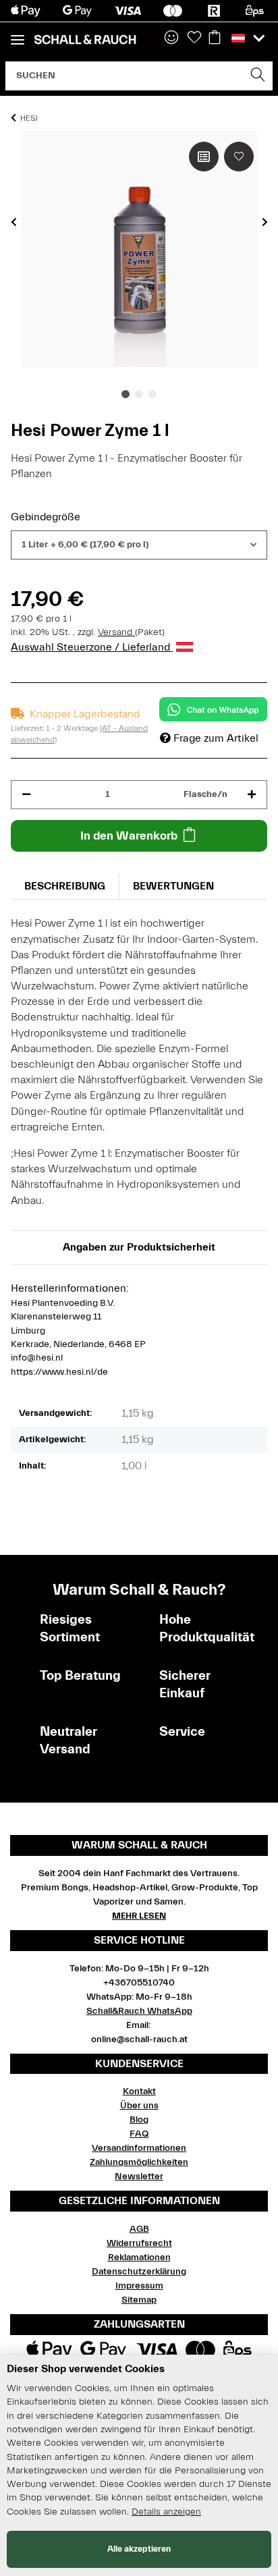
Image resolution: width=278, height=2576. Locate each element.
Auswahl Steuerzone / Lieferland (92, 647)
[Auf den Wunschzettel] (239, 157)
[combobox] (139, 545)
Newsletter (139, 2176)
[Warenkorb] (215, 38)
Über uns (139, 2106)
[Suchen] (258, 76)
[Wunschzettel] (194, 38)
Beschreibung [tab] (65, 886)
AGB (139, 2229)
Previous (14, 222)
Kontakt (139, 2091)
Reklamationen (139, 2257)
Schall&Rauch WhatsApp (139, 2011)
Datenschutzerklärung (139, 2272)
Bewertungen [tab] (173, 886)
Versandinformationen (139, 2148)
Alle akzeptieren (139, 2549)
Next (265, 222)
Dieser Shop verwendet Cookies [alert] (86, 2369)
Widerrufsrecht (139, 2243)
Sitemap (139, 2300)
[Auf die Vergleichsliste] (204, 157)
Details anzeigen (166, 2512)
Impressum (139, 2286)
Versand (116, 632)
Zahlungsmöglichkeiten (139, 2162)
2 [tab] (139, 394)
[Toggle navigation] (18, 34)
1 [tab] (126, 394)
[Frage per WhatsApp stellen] (213, 709)
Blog (139, 2120)
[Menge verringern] (26, 795)
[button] (171, 38)
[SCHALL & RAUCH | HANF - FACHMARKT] (85, 40)
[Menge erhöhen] (252, 795)
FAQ (139, 2134)
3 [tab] (152, 394)
